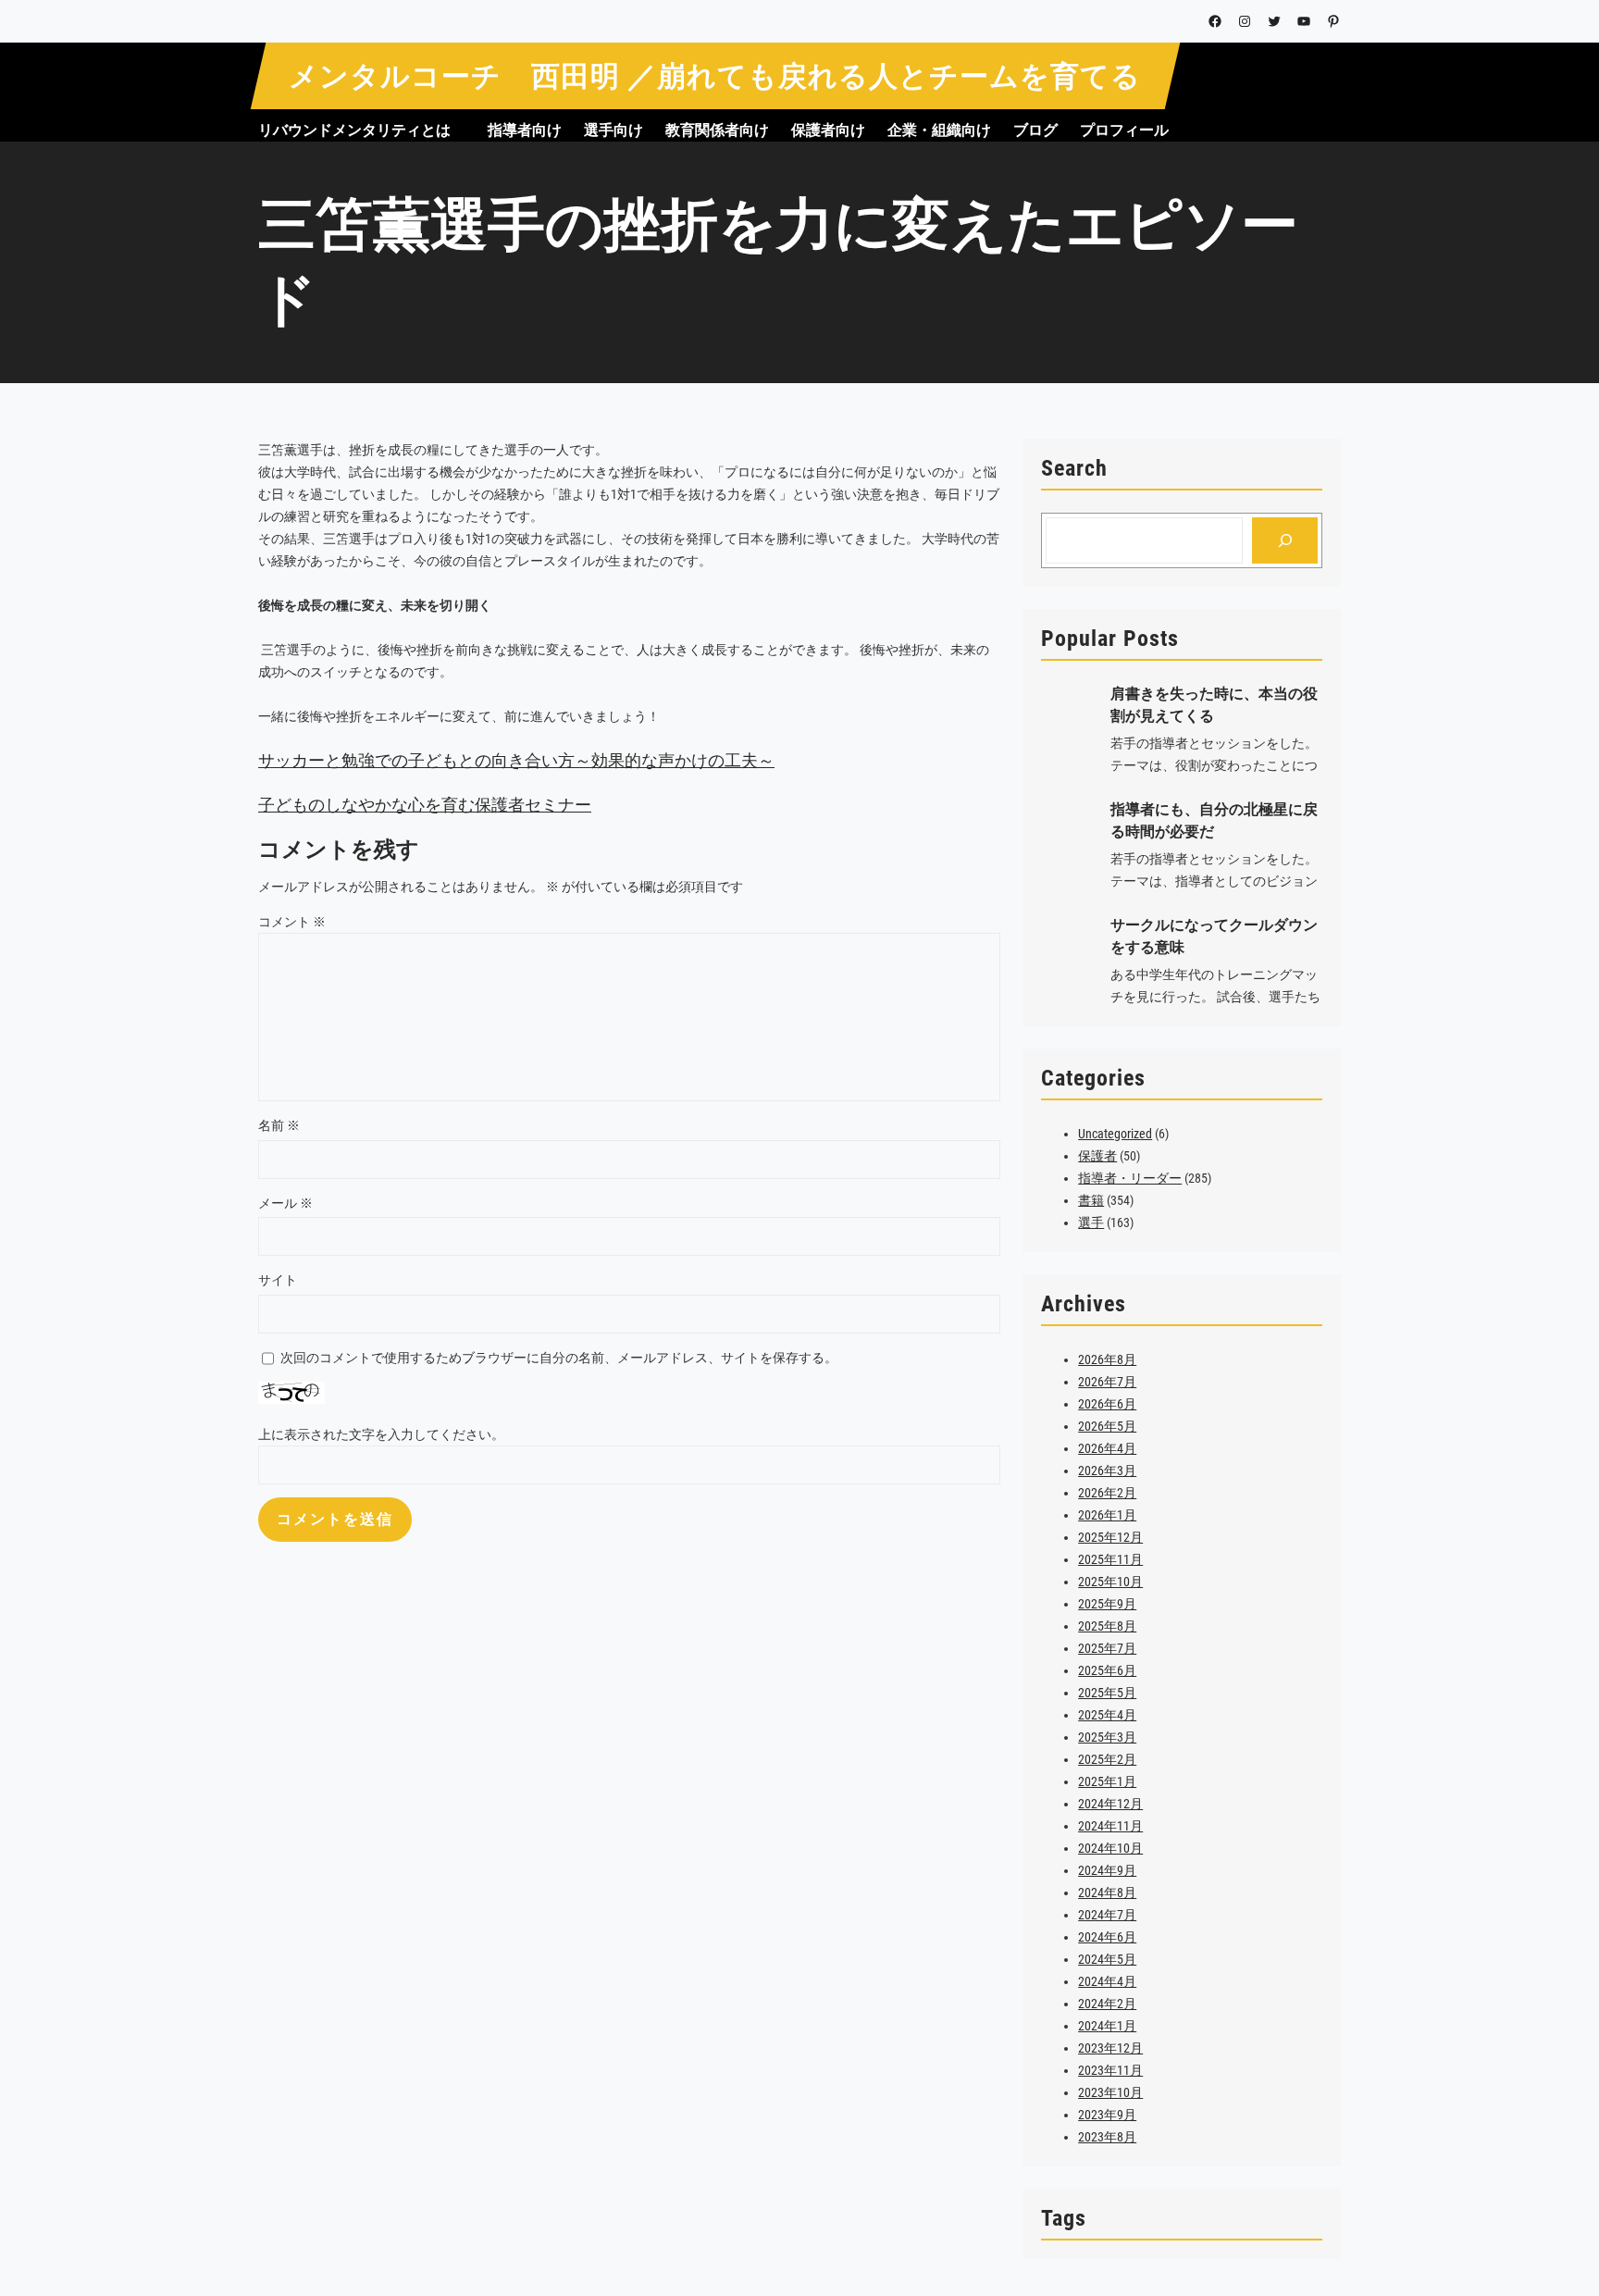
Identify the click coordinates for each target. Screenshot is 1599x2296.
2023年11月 (1110, 2070)
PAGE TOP (1543, 2212)
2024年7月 (1107, 1915)
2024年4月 (1107, 1981)
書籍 (1091, 1200)
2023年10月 (1110, 2092)
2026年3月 (1107, 1471)
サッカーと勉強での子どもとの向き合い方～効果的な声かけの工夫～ (516, 760)
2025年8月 (1107, 1626)
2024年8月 (1107, 1893)
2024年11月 (1110, 1826)
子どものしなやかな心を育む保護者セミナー (425, 805)
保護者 (1097, 1156)
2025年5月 (1107, 1693)
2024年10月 (1110, 1848)
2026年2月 (1107, 1493)
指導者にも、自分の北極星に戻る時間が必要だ (1214, 820)
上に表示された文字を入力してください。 (381, 1434)
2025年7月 (1107, 1648)
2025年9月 (1107, 1604)
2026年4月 (1107, 1448)
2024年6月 (1107, 1937)
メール (285, 1203)
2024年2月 (1107, 2004)
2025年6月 (1107, 1670)
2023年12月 (1110, 2048)
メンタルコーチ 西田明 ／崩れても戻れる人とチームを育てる (715, 76)
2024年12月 (1110, 1804)
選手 (1091, 1222)
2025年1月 (1107, 1781)
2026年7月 (1107, 1382)
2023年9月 (1107, 2115)
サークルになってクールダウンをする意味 (1214, 936)
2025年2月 (1107, 1759)
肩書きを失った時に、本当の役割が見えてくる (1214, 705)
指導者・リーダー (1130, 1178)
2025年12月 (1110, 1537)
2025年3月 (1107, 1737)
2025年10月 (1110, 1582)
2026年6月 (1107, 1404)
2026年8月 (1107, 1359)
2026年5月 (1107, 1426)
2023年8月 (1107, 2137)
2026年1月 (1107, 1515)
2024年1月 (1107, 2026)
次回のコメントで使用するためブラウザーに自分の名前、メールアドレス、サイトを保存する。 (559, 1358)
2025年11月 (1110, 1559)
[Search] (1285, 540)
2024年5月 (1107, 1959)
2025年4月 (1107, 1715)
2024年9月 (1107, 1870)
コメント (292, 922)
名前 (279, 1125)
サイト (278, 1280)
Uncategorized (1115, 1134)
